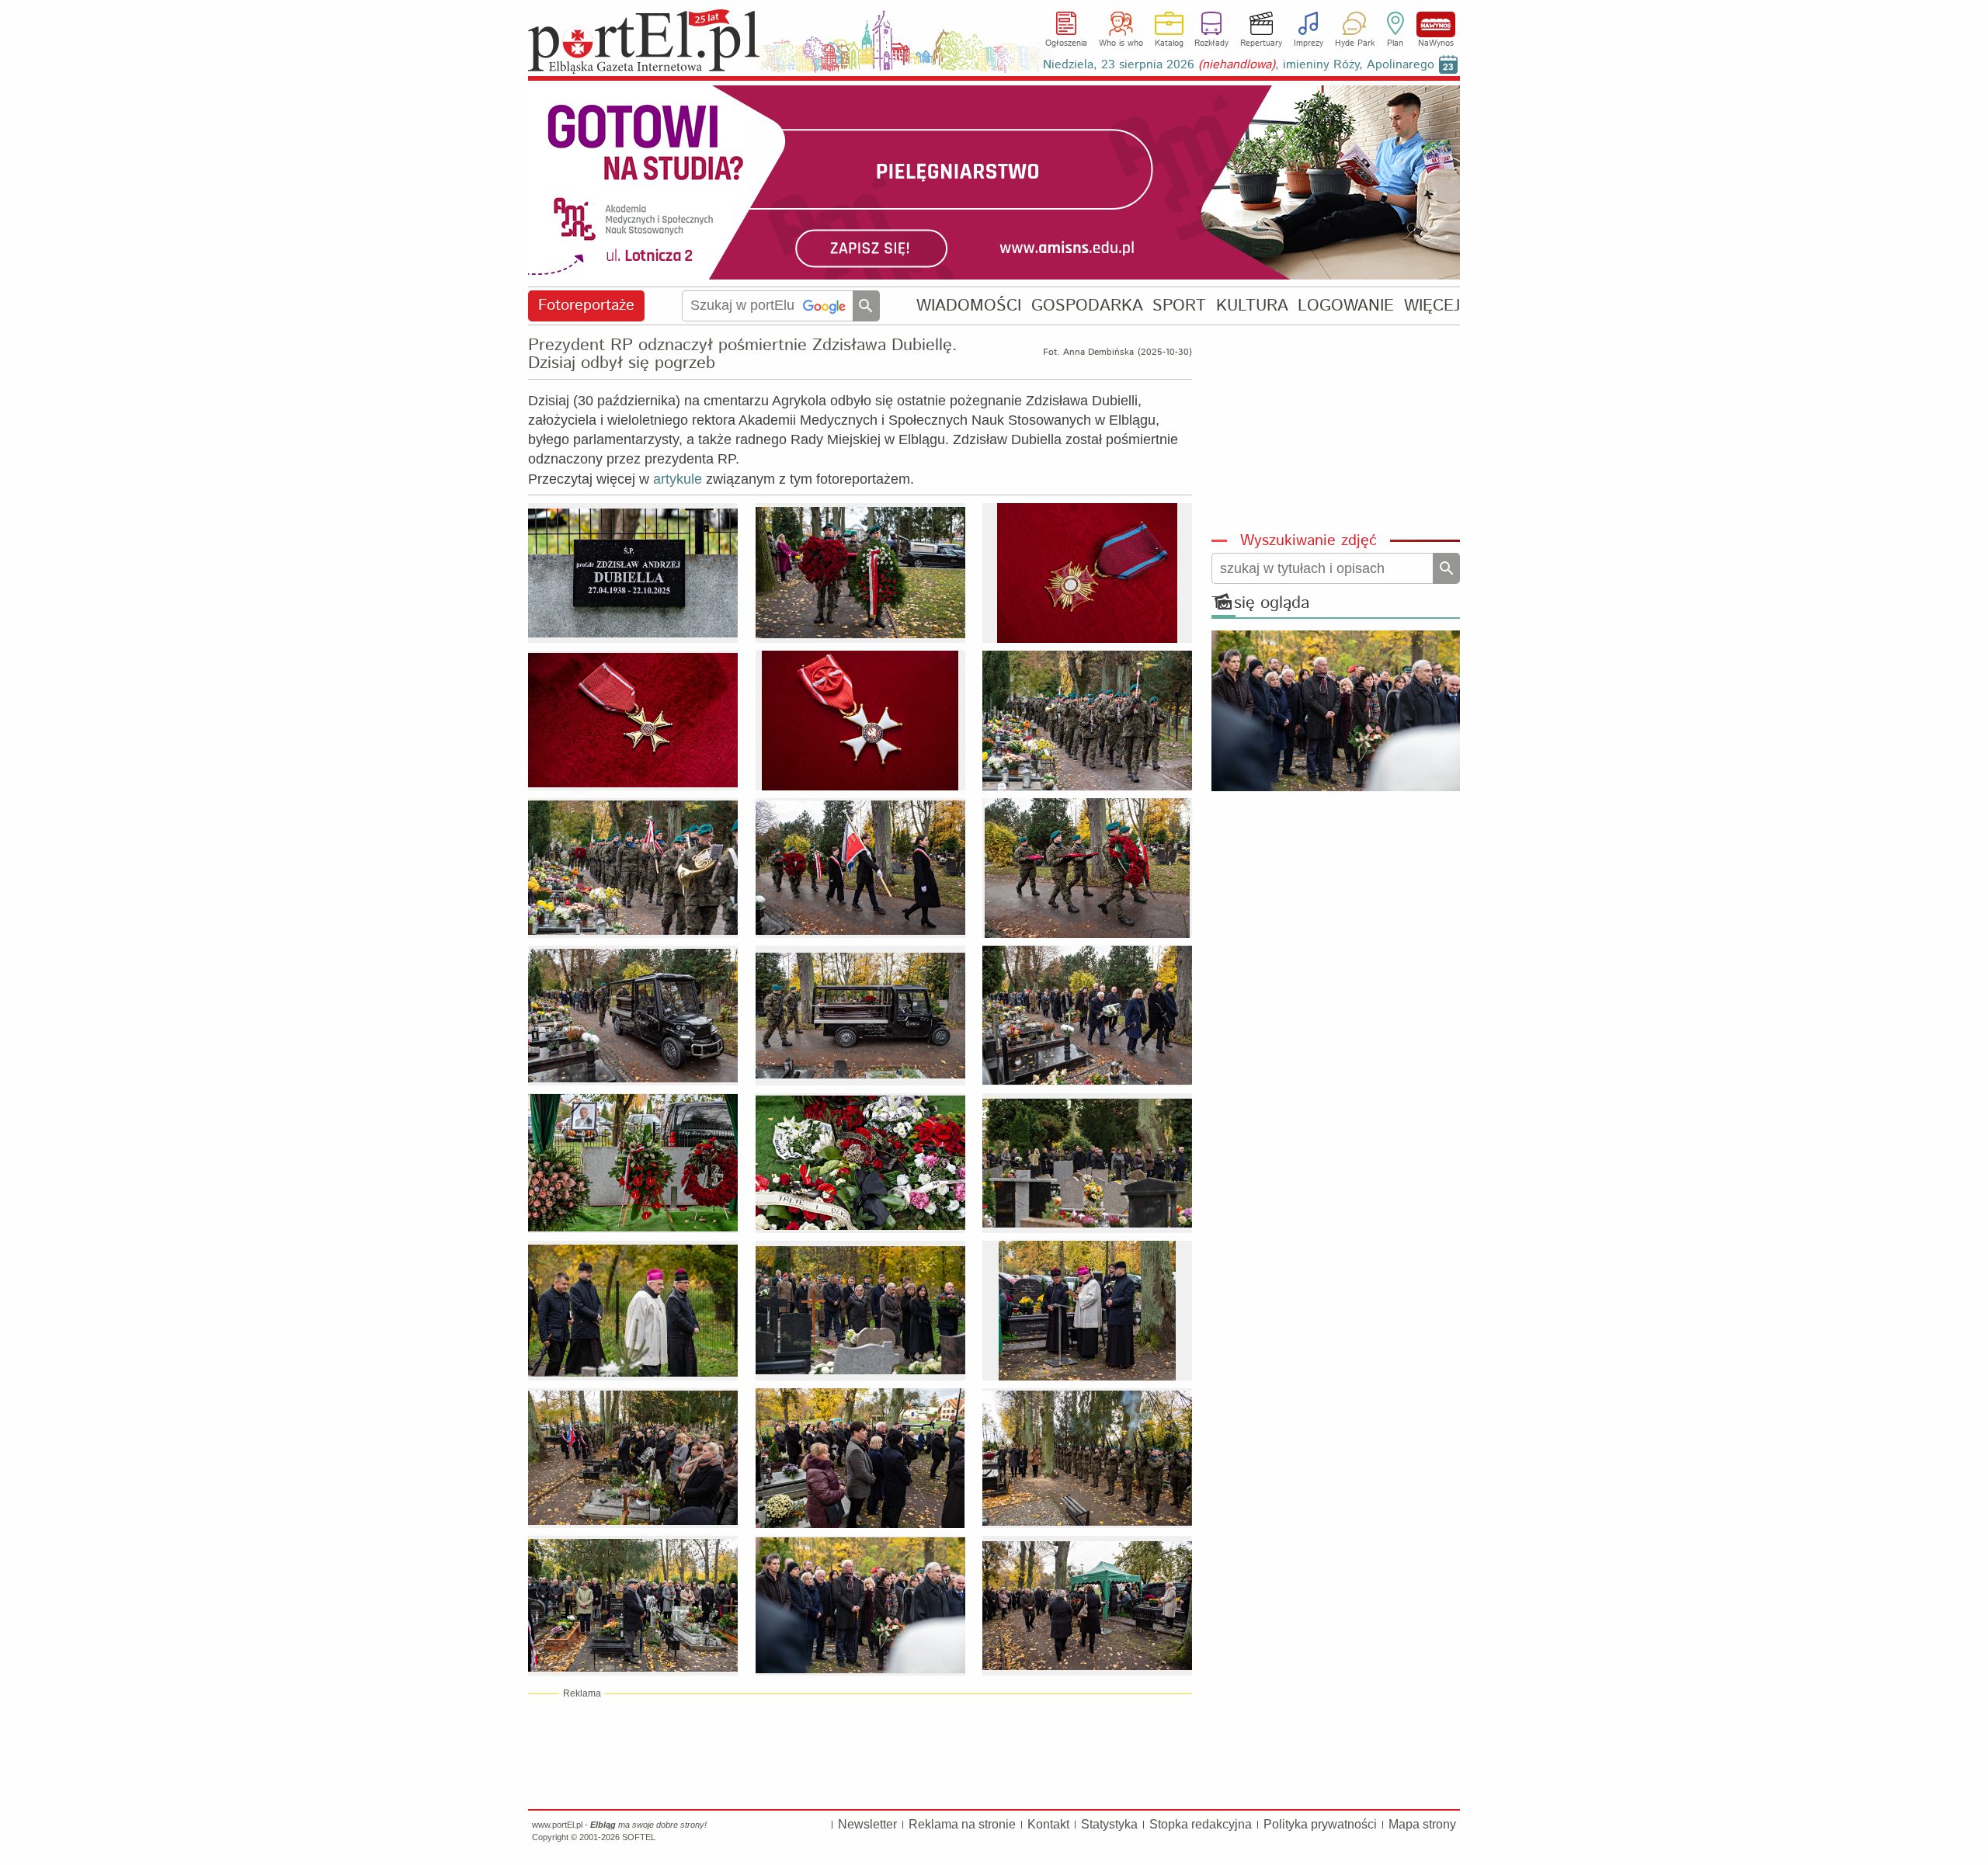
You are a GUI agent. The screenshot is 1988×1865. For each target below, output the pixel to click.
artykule (678, 479)
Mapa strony (1422, 1824)
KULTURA (1252, 306)
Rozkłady (1211, 43)
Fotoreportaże (586, 306)
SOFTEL (639, 1837)
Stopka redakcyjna (1201, 1824)
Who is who (1121, 43)
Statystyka (1109, 1824)
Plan (1395, 43)
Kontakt (1048, 1824)
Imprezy (1309, 43)
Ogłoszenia (1066, 43)
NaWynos (1436, 24)
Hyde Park (1355, 43)
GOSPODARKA (1087, 306)
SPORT (1179, 306)
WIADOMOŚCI (969, 306)
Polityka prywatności (1320, 1824)
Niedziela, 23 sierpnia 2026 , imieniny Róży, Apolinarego (1239, 65)
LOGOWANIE (1346, 306)
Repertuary (1261, 43)
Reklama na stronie (962, 1824)
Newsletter (867, 1824)
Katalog (1169, 43)
